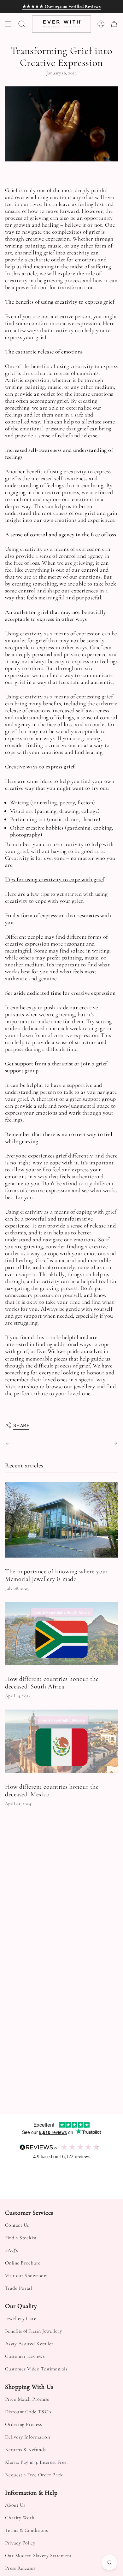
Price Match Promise (27, 2399)
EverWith (48, 1351)
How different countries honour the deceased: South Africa (52, 1683)
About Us (15, 2505)
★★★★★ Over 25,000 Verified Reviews (61, 6)
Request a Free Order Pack (34, 2475)
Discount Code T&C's (28, 2412)
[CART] (114, 24)
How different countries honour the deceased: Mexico (52, 1791)
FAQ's (11, 2250)
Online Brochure (23, 2263)
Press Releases (20, 2568)
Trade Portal (18, 2288)
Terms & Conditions (26, 2530)
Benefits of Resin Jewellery (33, 2331)
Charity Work (20, 2518)
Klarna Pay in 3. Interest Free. (36, 2462)
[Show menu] (8, 24)
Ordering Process (23, 2424)
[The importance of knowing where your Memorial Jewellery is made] (61, 1520)
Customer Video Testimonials (36, 2369)
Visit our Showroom (26, 2276)
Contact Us (17, 2225)
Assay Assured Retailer (29, 2344)
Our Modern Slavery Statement (38, 2556)
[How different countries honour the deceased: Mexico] (61, 1741)
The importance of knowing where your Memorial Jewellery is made (57, 1575)
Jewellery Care (21, 2318)
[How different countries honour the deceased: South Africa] (61, 1633)
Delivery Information (27, 2437)
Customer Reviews (25, 2356)
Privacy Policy (20, 2543)
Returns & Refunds (25, 2450)
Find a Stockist (21, 2238)
